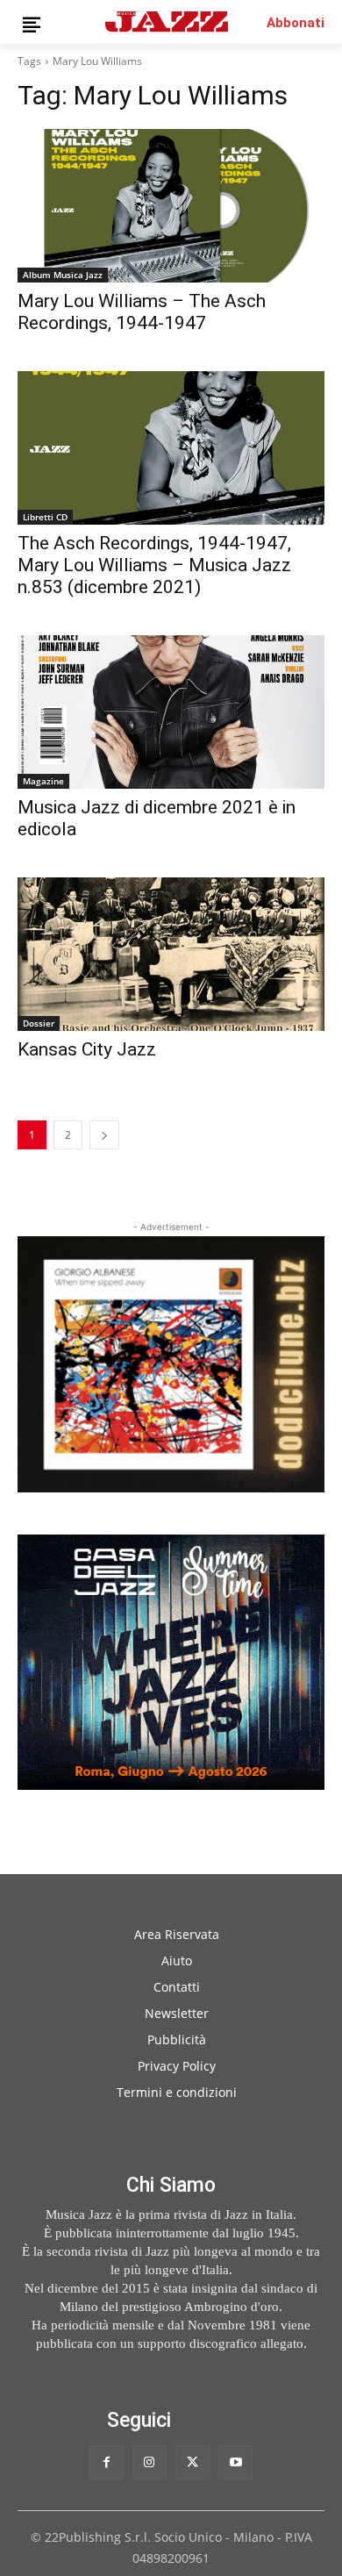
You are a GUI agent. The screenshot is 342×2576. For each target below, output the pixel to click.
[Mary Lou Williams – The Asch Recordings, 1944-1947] (171, 206)
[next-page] (104, 1135)
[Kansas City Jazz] (171, 954)
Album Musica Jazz (63, 275)
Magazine (43, 781)
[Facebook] (107, 2462)
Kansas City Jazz (87, 1049)
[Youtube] (235, 2462)
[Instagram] (150, 2462)
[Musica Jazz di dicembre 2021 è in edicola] (171, 712)
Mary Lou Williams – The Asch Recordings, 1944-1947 (142, 312)
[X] (192, 2462)
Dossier (39, 1023)
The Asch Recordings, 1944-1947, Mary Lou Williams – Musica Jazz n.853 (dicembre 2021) (154, 565)
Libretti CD (45, 517)
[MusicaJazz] (167, 21)
